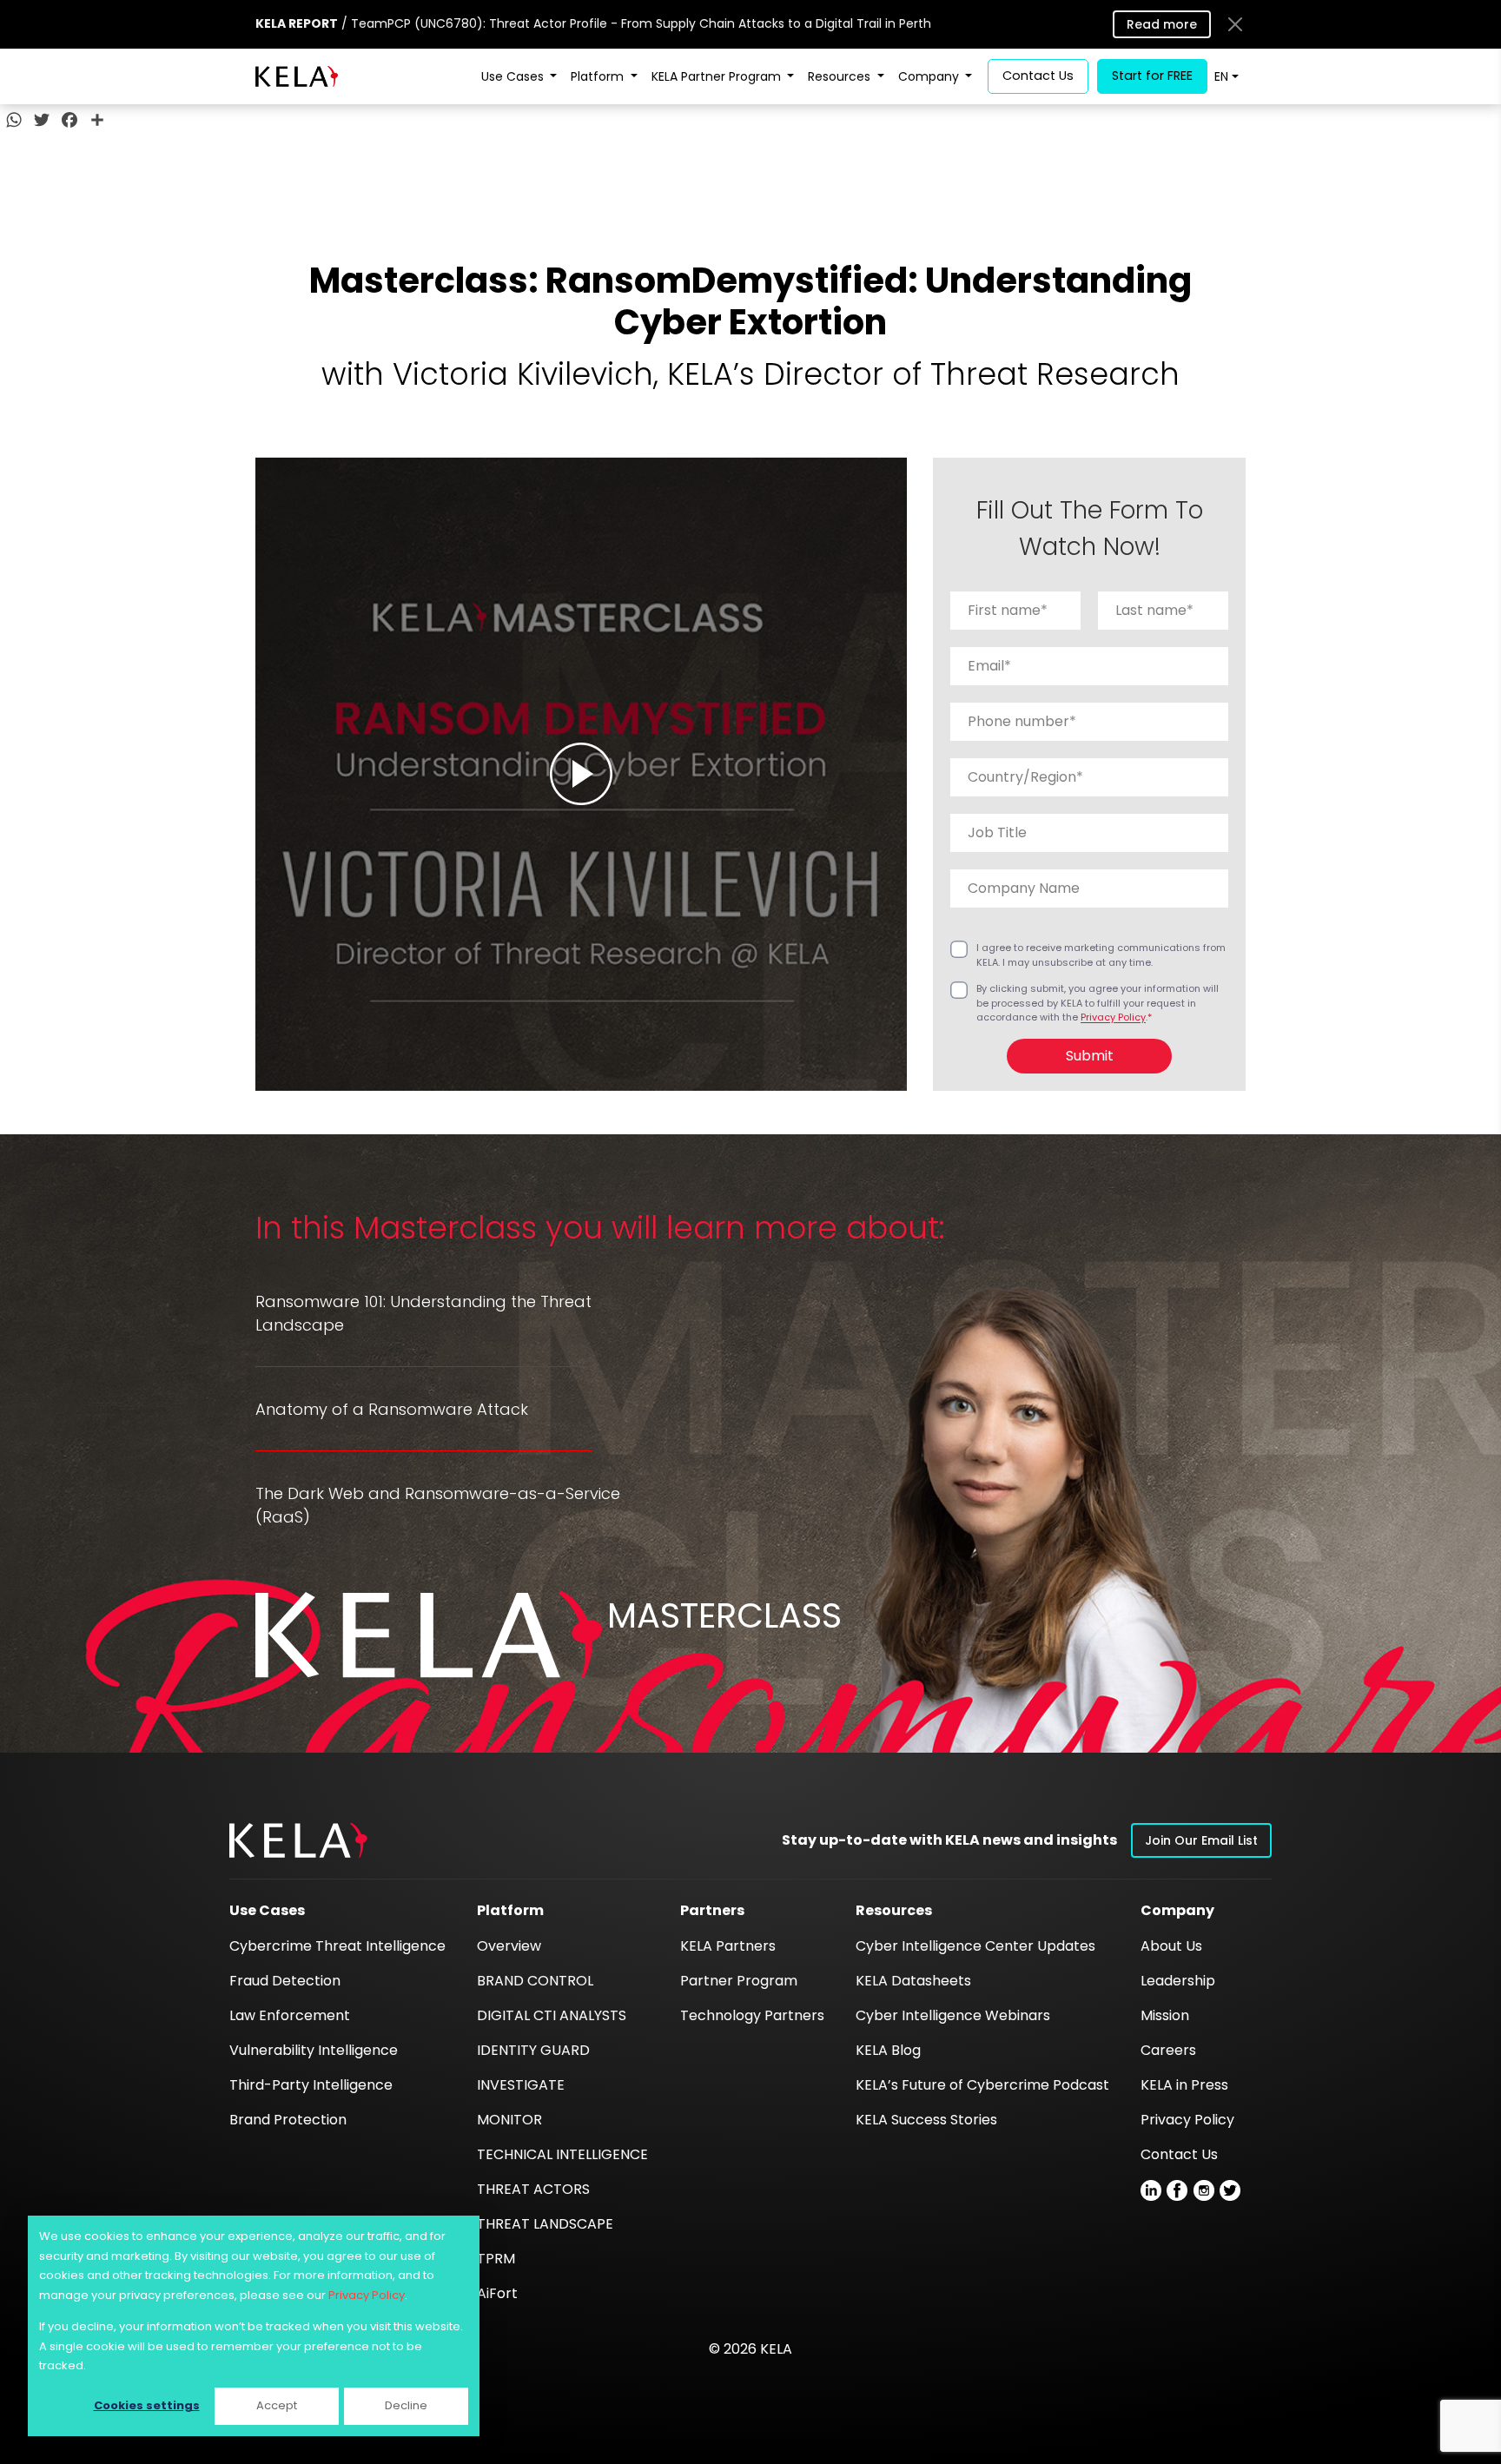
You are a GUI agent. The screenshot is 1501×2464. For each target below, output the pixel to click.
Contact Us (1179, 2154)
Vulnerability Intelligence (314, 2050)
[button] (298, 1840)
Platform (599, 76)
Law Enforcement (290, 2015)
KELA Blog (888, 2050)
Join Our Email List (1201, 1840)
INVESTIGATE (521, 2085)
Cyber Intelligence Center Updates (975, 1946)
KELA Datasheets (913, 1981)
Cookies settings (147, 2405)
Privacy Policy (367, 2295)
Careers (1168, 2050)
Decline (406, 2405)
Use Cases (514, 76)
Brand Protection (288, 2120)
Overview (509, 1946)
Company (930, 76)
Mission (1165, 2015)
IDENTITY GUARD (533, 2050)
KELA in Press (1184, 2085)
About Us (1171, 1946)
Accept (277, 2405)
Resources (841, 76)
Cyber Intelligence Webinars (953, 2015)
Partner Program (739, 1981)
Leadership (1178, 1981)
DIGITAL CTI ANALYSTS (552, 2015)
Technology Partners (752, 2015)
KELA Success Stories (926, 2120)
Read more (1162, 24)
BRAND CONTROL (535, 1981)
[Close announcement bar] (1235, 24)
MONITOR (509, 2120)
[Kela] (297, 76)
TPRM (496, 2259)
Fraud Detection (285, 1981)
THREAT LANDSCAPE (545, 2224)
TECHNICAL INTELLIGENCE (562, 2154)
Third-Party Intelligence (311, 2085)
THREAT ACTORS (533, 2189)
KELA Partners (728, 1946)
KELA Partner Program (718, 76)
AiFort (497, 2293)
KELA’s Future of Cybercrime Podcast (982, 2085)
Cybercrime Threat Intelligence (337, 1946)
